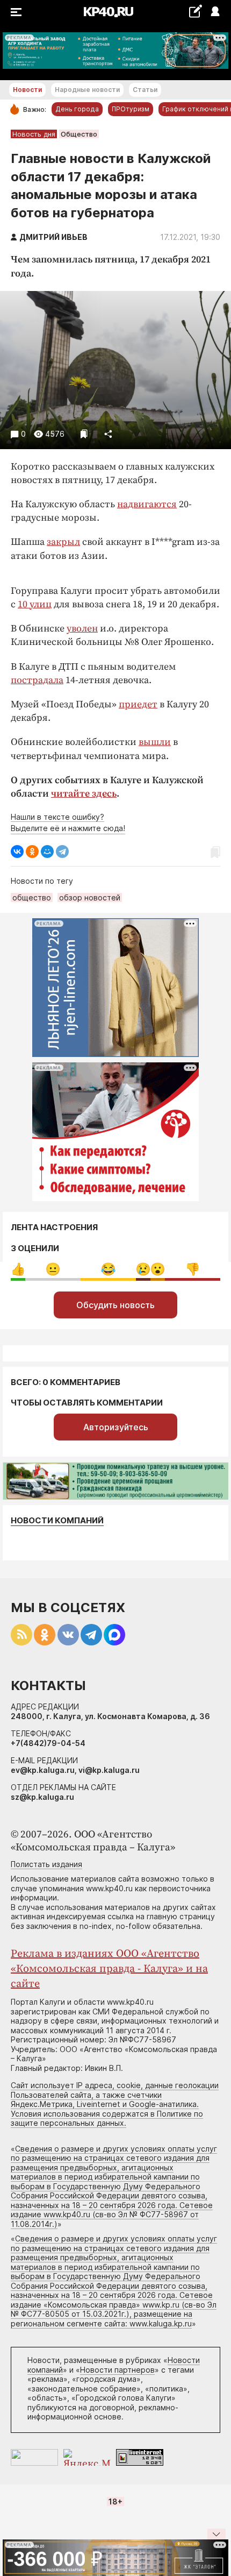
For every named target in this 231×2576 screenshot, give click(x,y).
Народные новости (87, 90)
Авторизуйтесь (116, 1427)
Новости (27, 90)
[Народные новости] (195, 11)
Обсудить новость (115, 1305)
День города (77, 109)
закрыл (63, 542)
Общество (79, 134)
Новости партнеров (117, 2370)
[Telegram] (62, 851)
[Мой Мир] (47, 851)
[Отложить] (84, 434)
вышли (155, 742)
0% (18, 1269)
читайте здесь (84, 794)
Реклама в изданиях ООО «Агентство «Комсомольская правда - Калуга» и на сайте (109, 1969)
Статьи (145, 90)
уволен (82, 629)
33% (53, 1269)
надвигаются (147, 504)
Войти (215, 12)
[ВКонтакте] (17, 851)
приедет (138, 704)
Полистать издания (46, 1864)
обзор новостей (90, 897)
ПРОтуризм (131, 109)
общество (32, 897)
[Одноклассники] (32, 851)
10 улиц (35, 604)
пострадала (37, 680)
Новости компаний (57, 1520)
